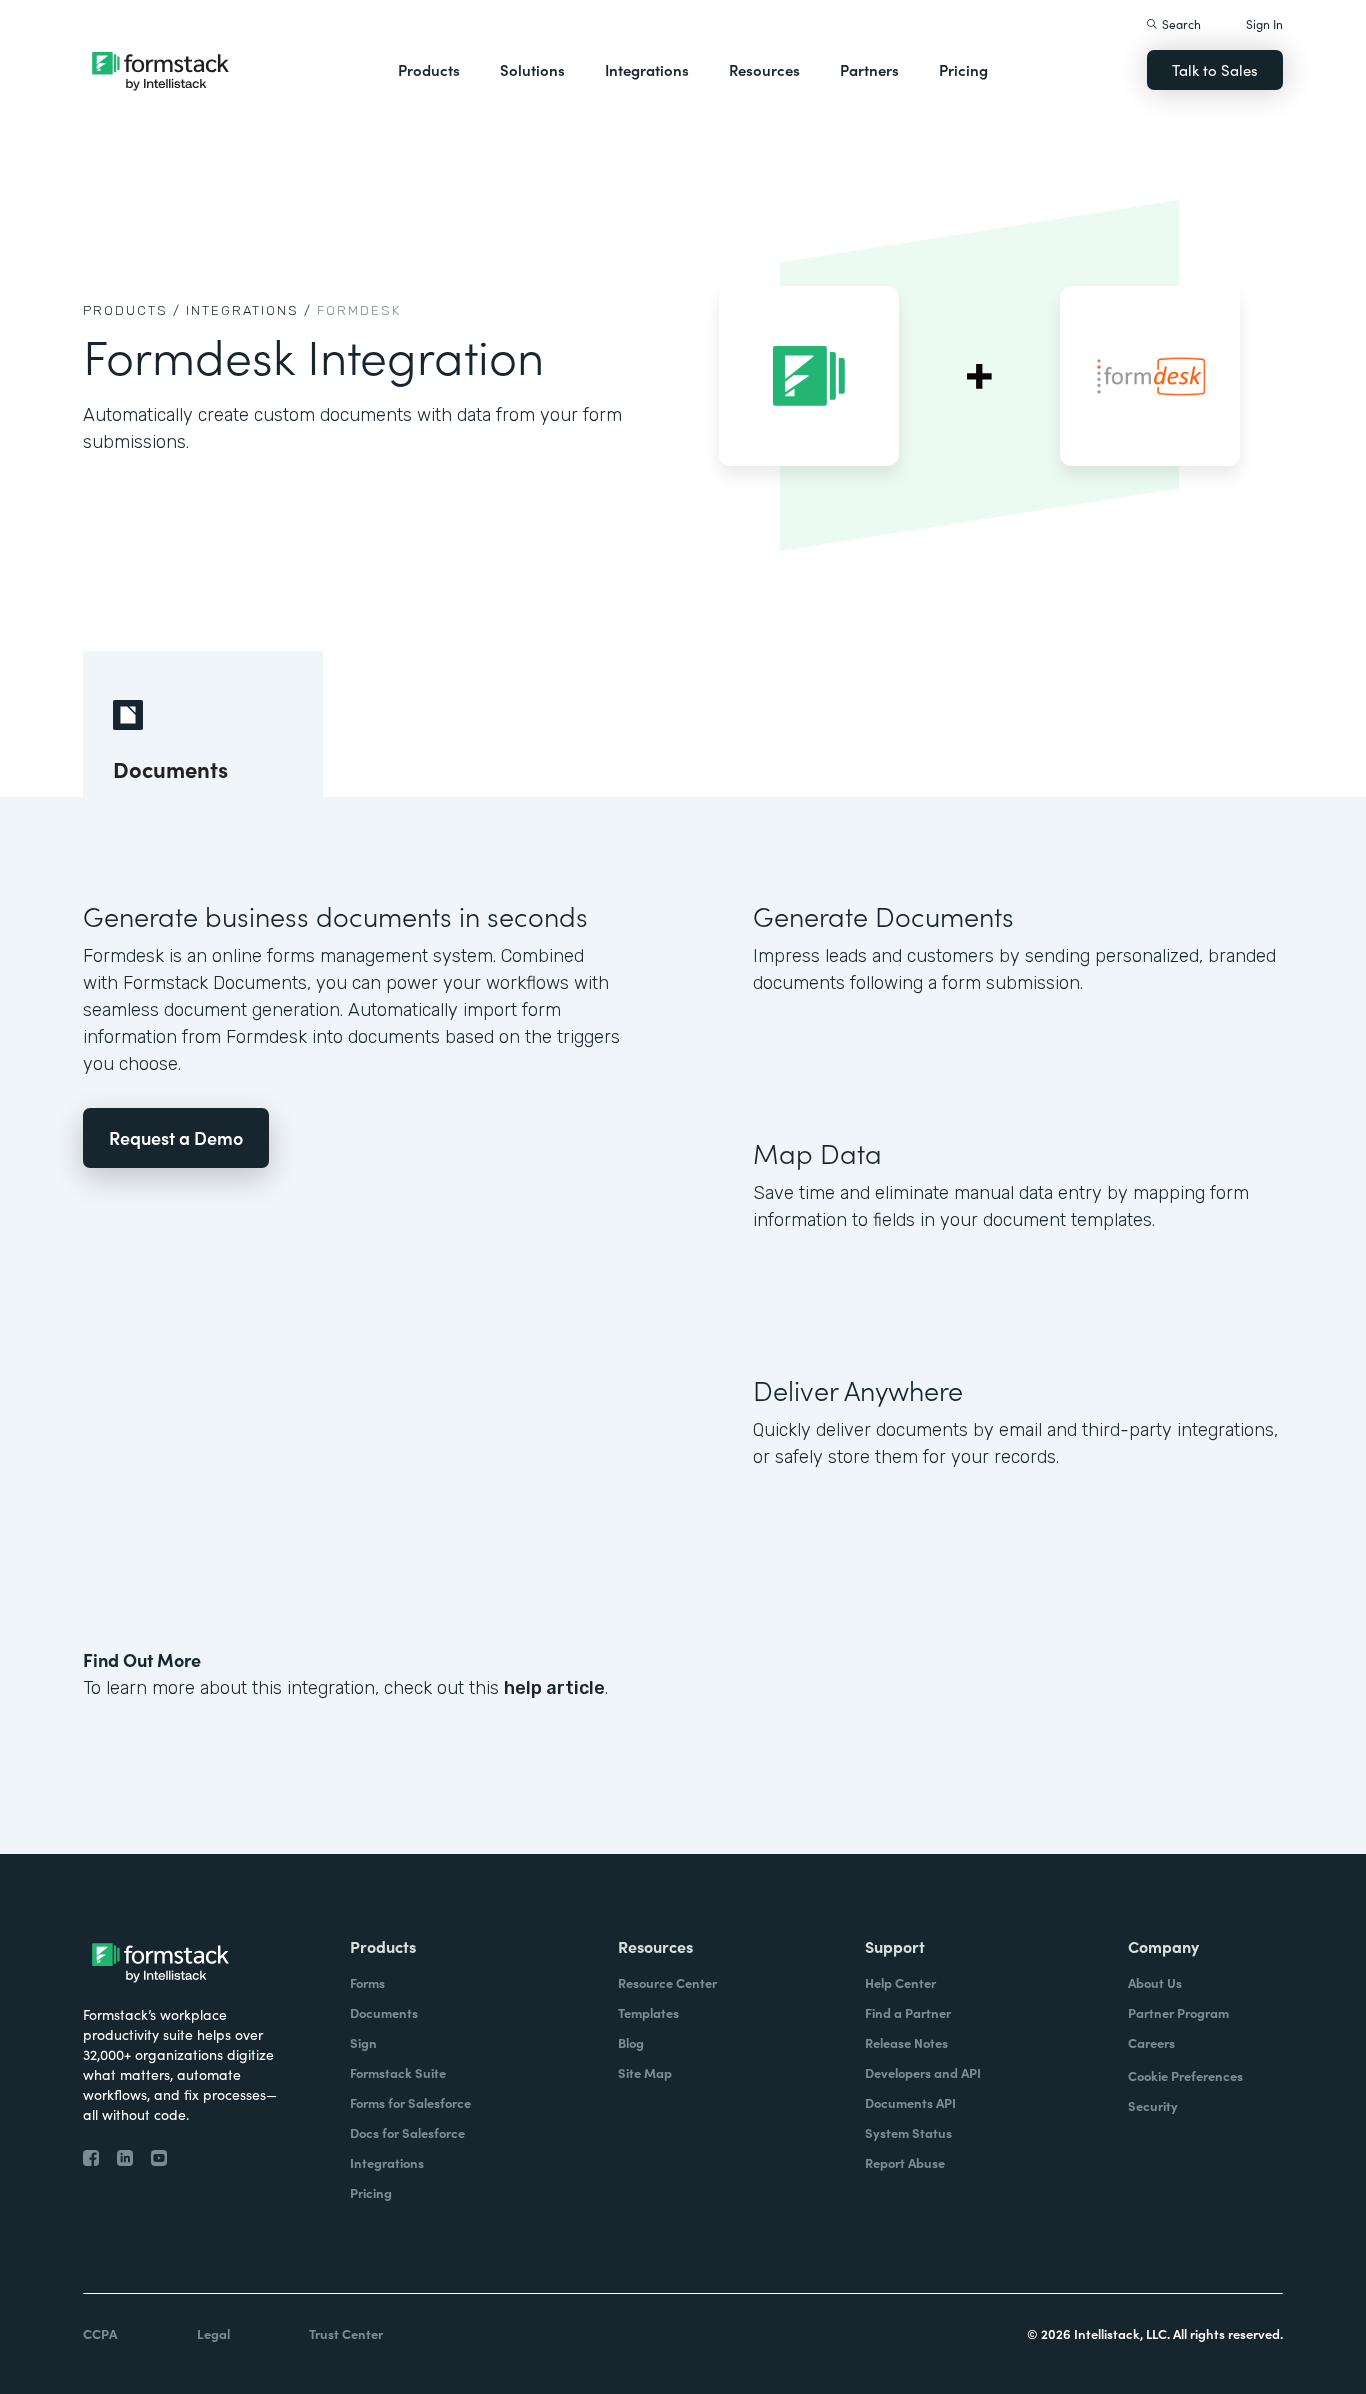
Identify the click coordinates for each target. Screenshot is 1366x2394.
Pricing (963, 69)
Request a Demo (176, 1137)
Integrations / (249, 310)
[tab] (203, 724)
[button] (429, 70)
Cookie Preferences (1185, 2075)
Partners (869, 69)
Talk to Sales (1215, 69)
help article (554, 1688)
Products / (132, 310)
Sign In (1264, 23)
